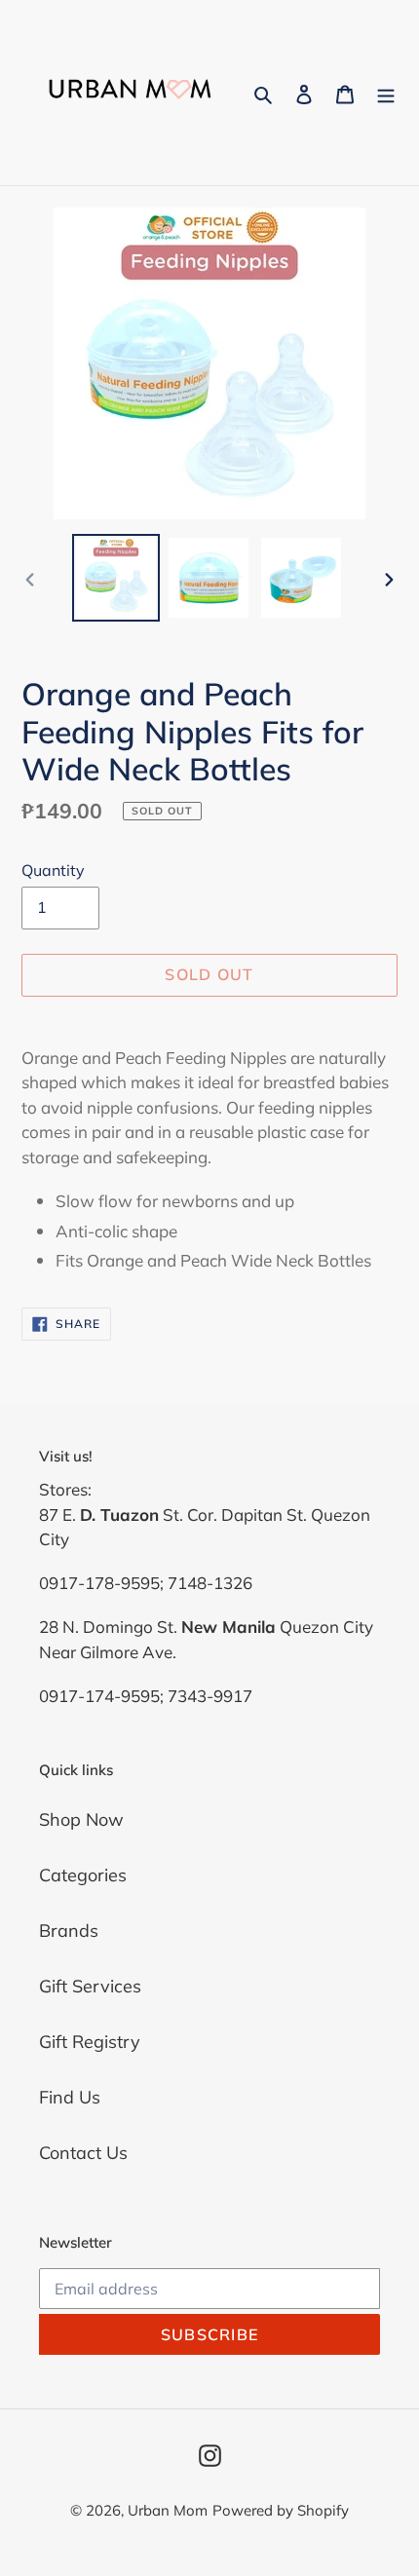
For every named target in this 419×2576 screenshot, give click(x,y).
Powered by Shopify (281, 2510)
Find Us (70, 2097)
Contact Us (83, 2153)
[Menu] (386, 93)
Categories (83, 1875)
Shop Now (81, 1819)
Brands (69, 1931)
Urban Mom (168, 2510)
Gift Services (90, 1986)
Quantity (53, 870)
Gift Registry (90, 2042)
